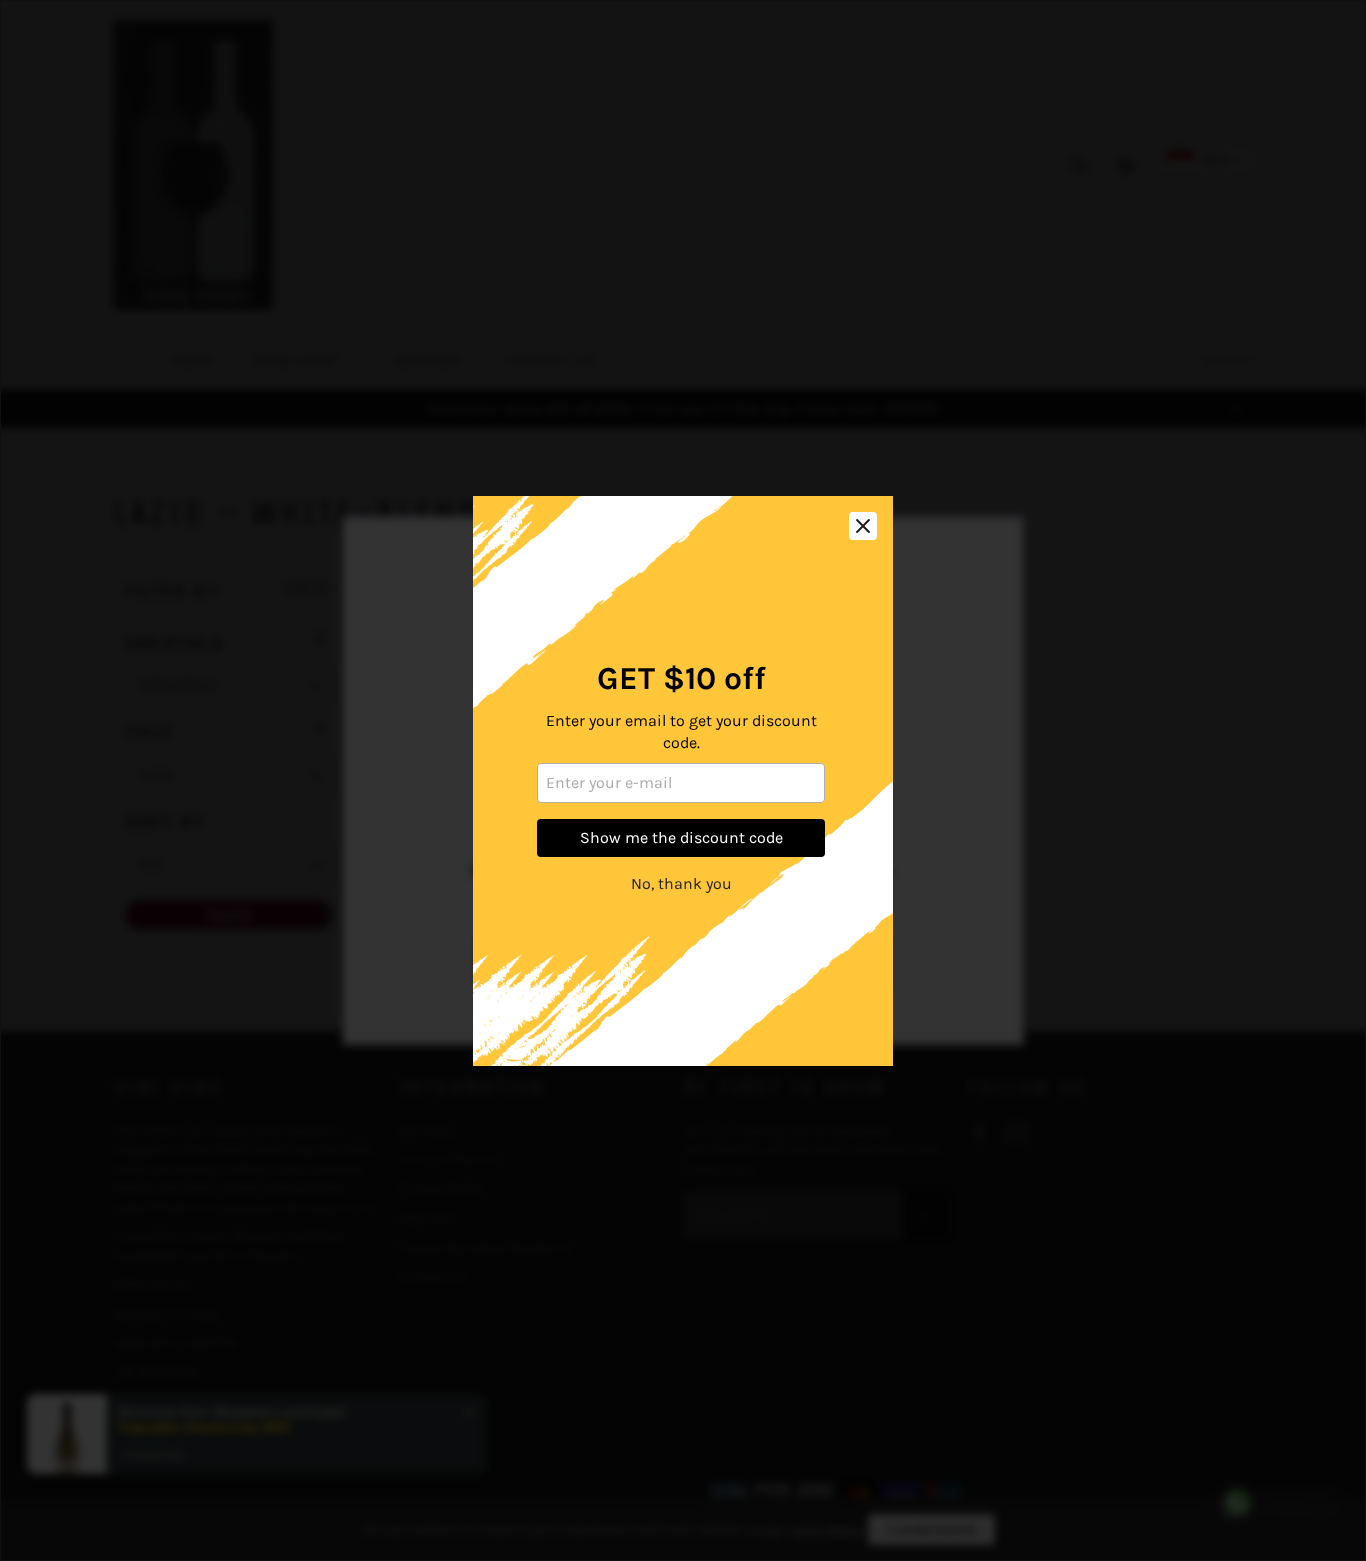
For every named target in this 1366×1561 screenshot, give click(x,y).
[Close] (863, 526)
